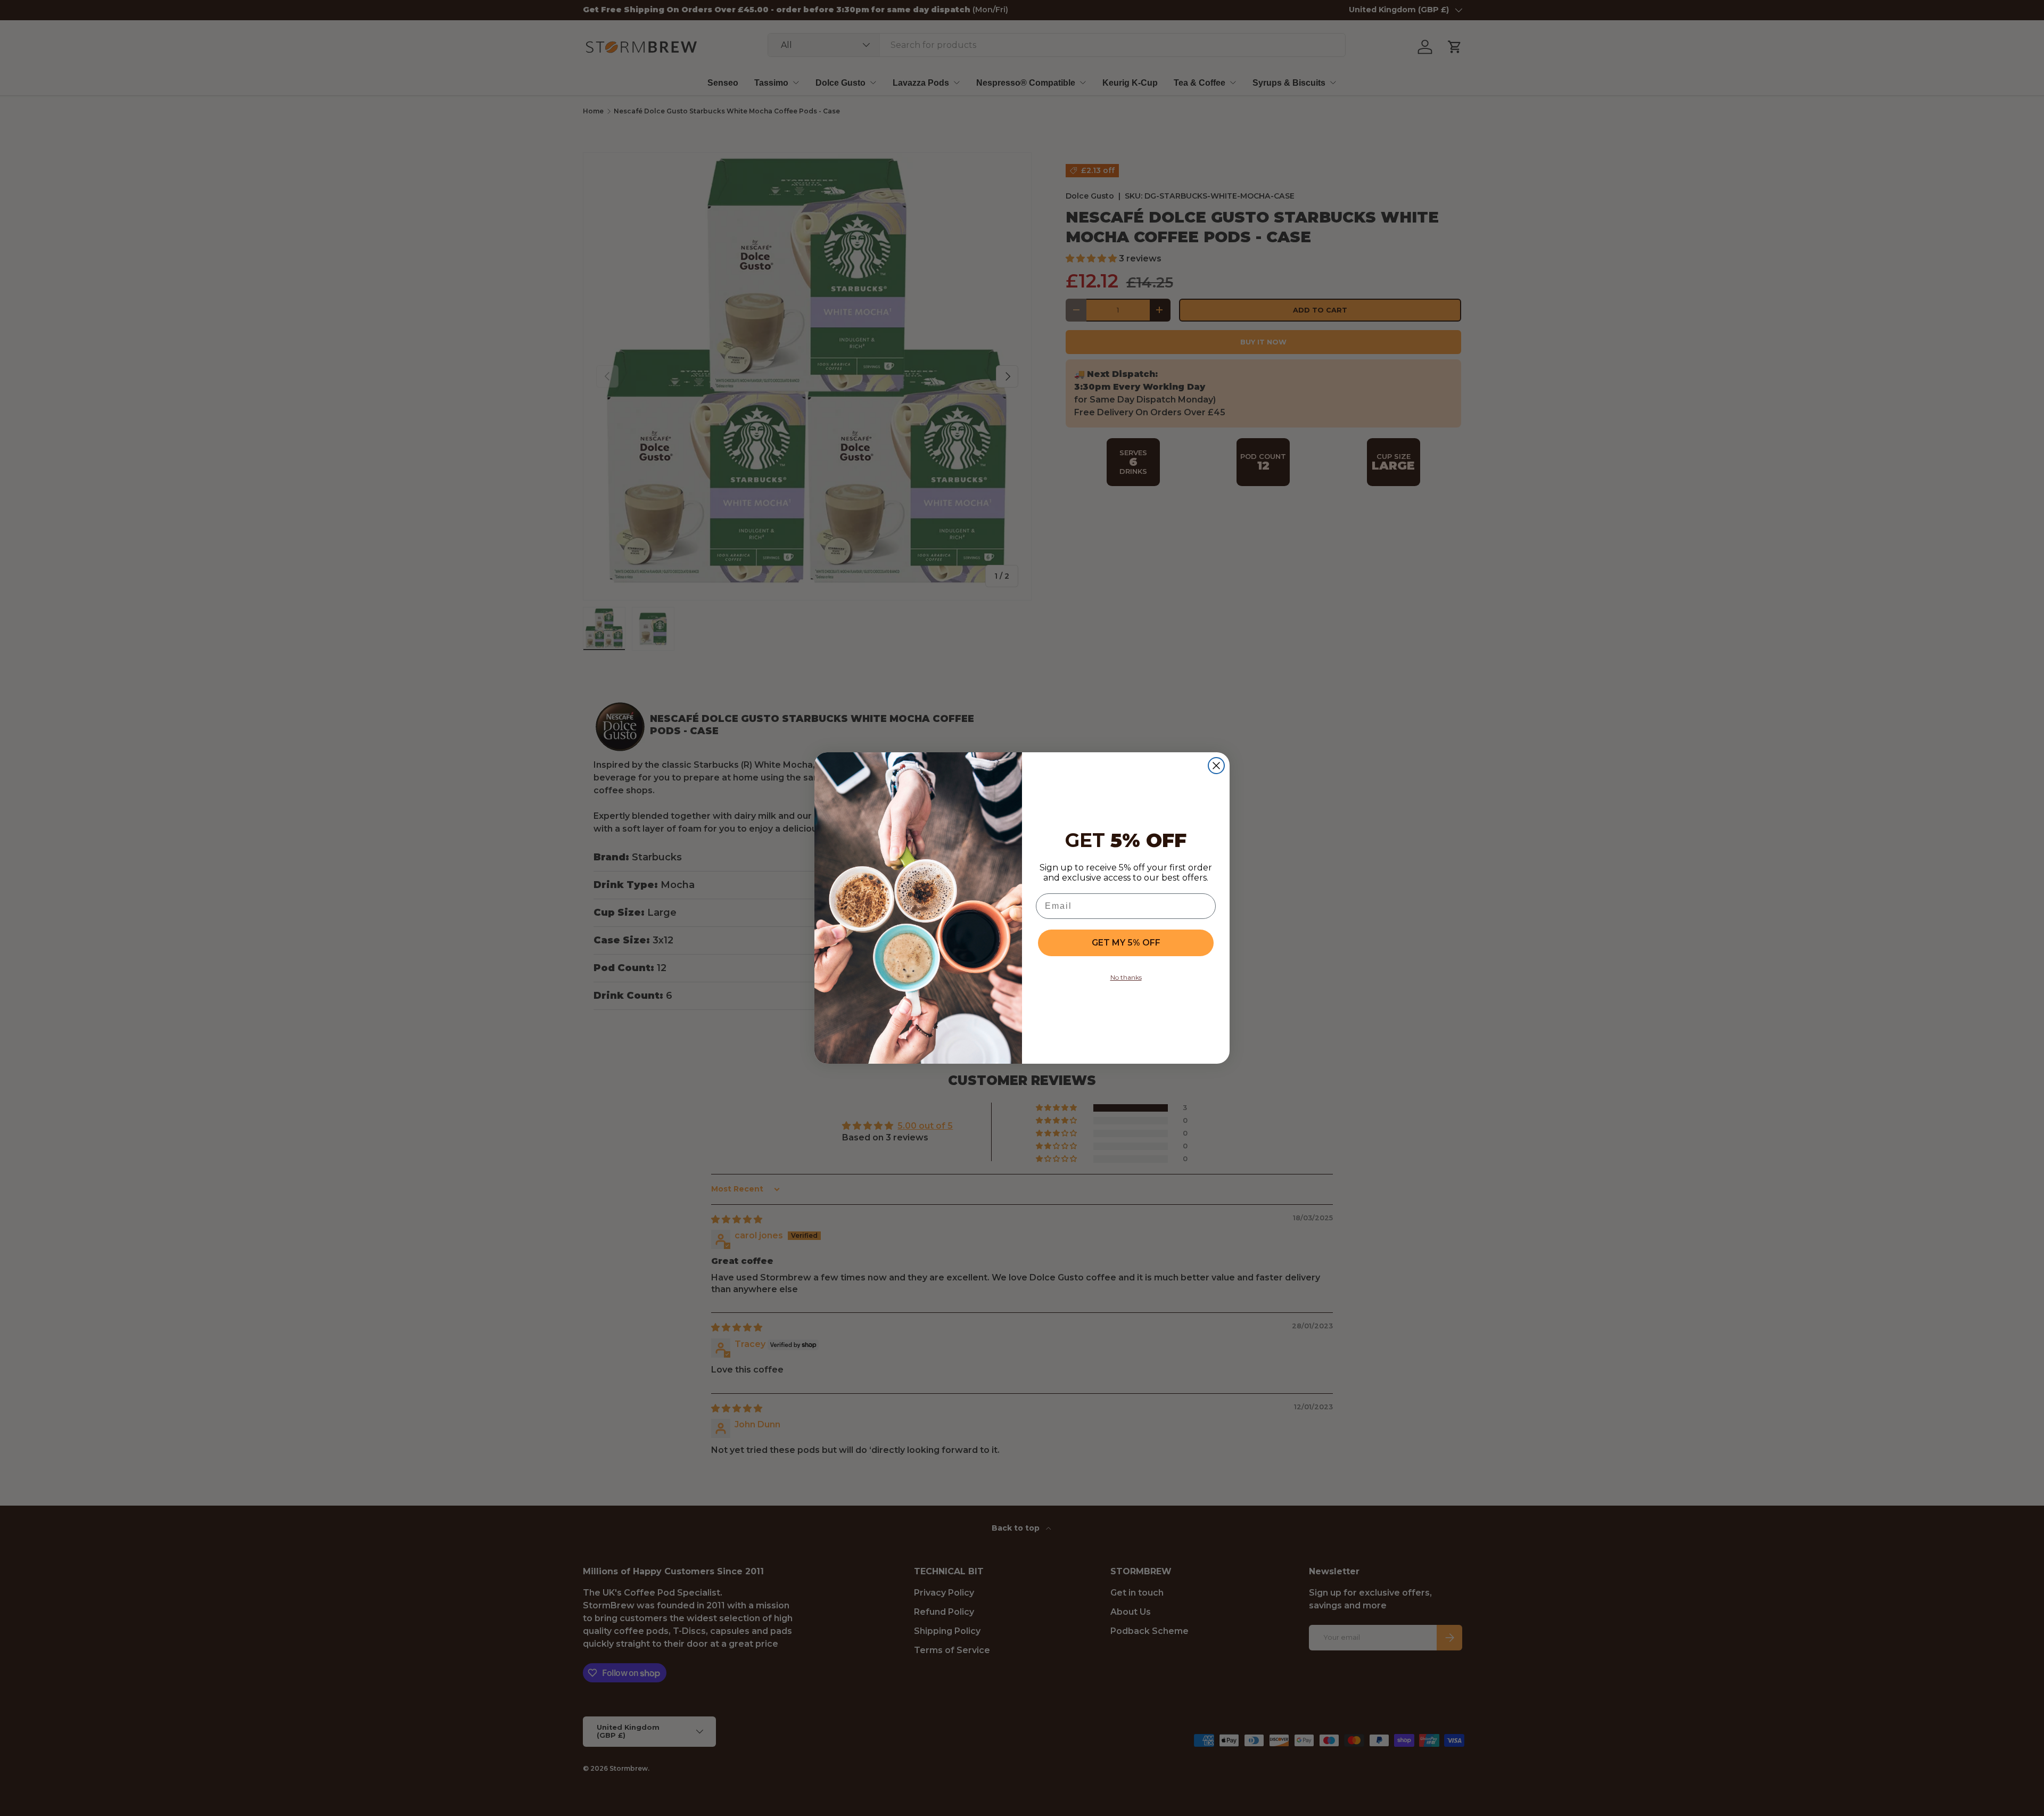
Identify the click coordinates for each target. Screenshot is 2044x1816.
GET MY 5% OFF (1126, 943)
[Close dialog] (1216, 766)
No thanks (1126, 977)
